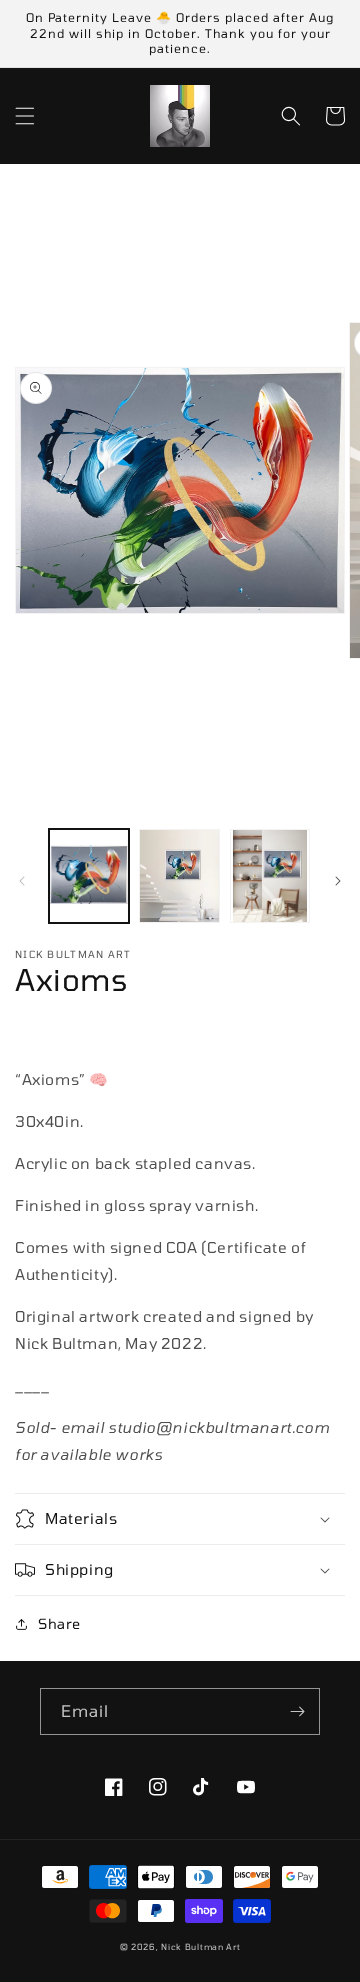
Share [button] (59, 1623)
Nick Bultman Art (200, 1947)
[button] (25, 116)
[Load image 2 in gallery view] (179, 876)
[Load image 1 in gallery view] (89, 876)
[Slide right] (338, 881)
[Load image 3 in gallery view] (270, 876)
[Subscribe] (297, 1711)
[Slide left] (22, 881)
